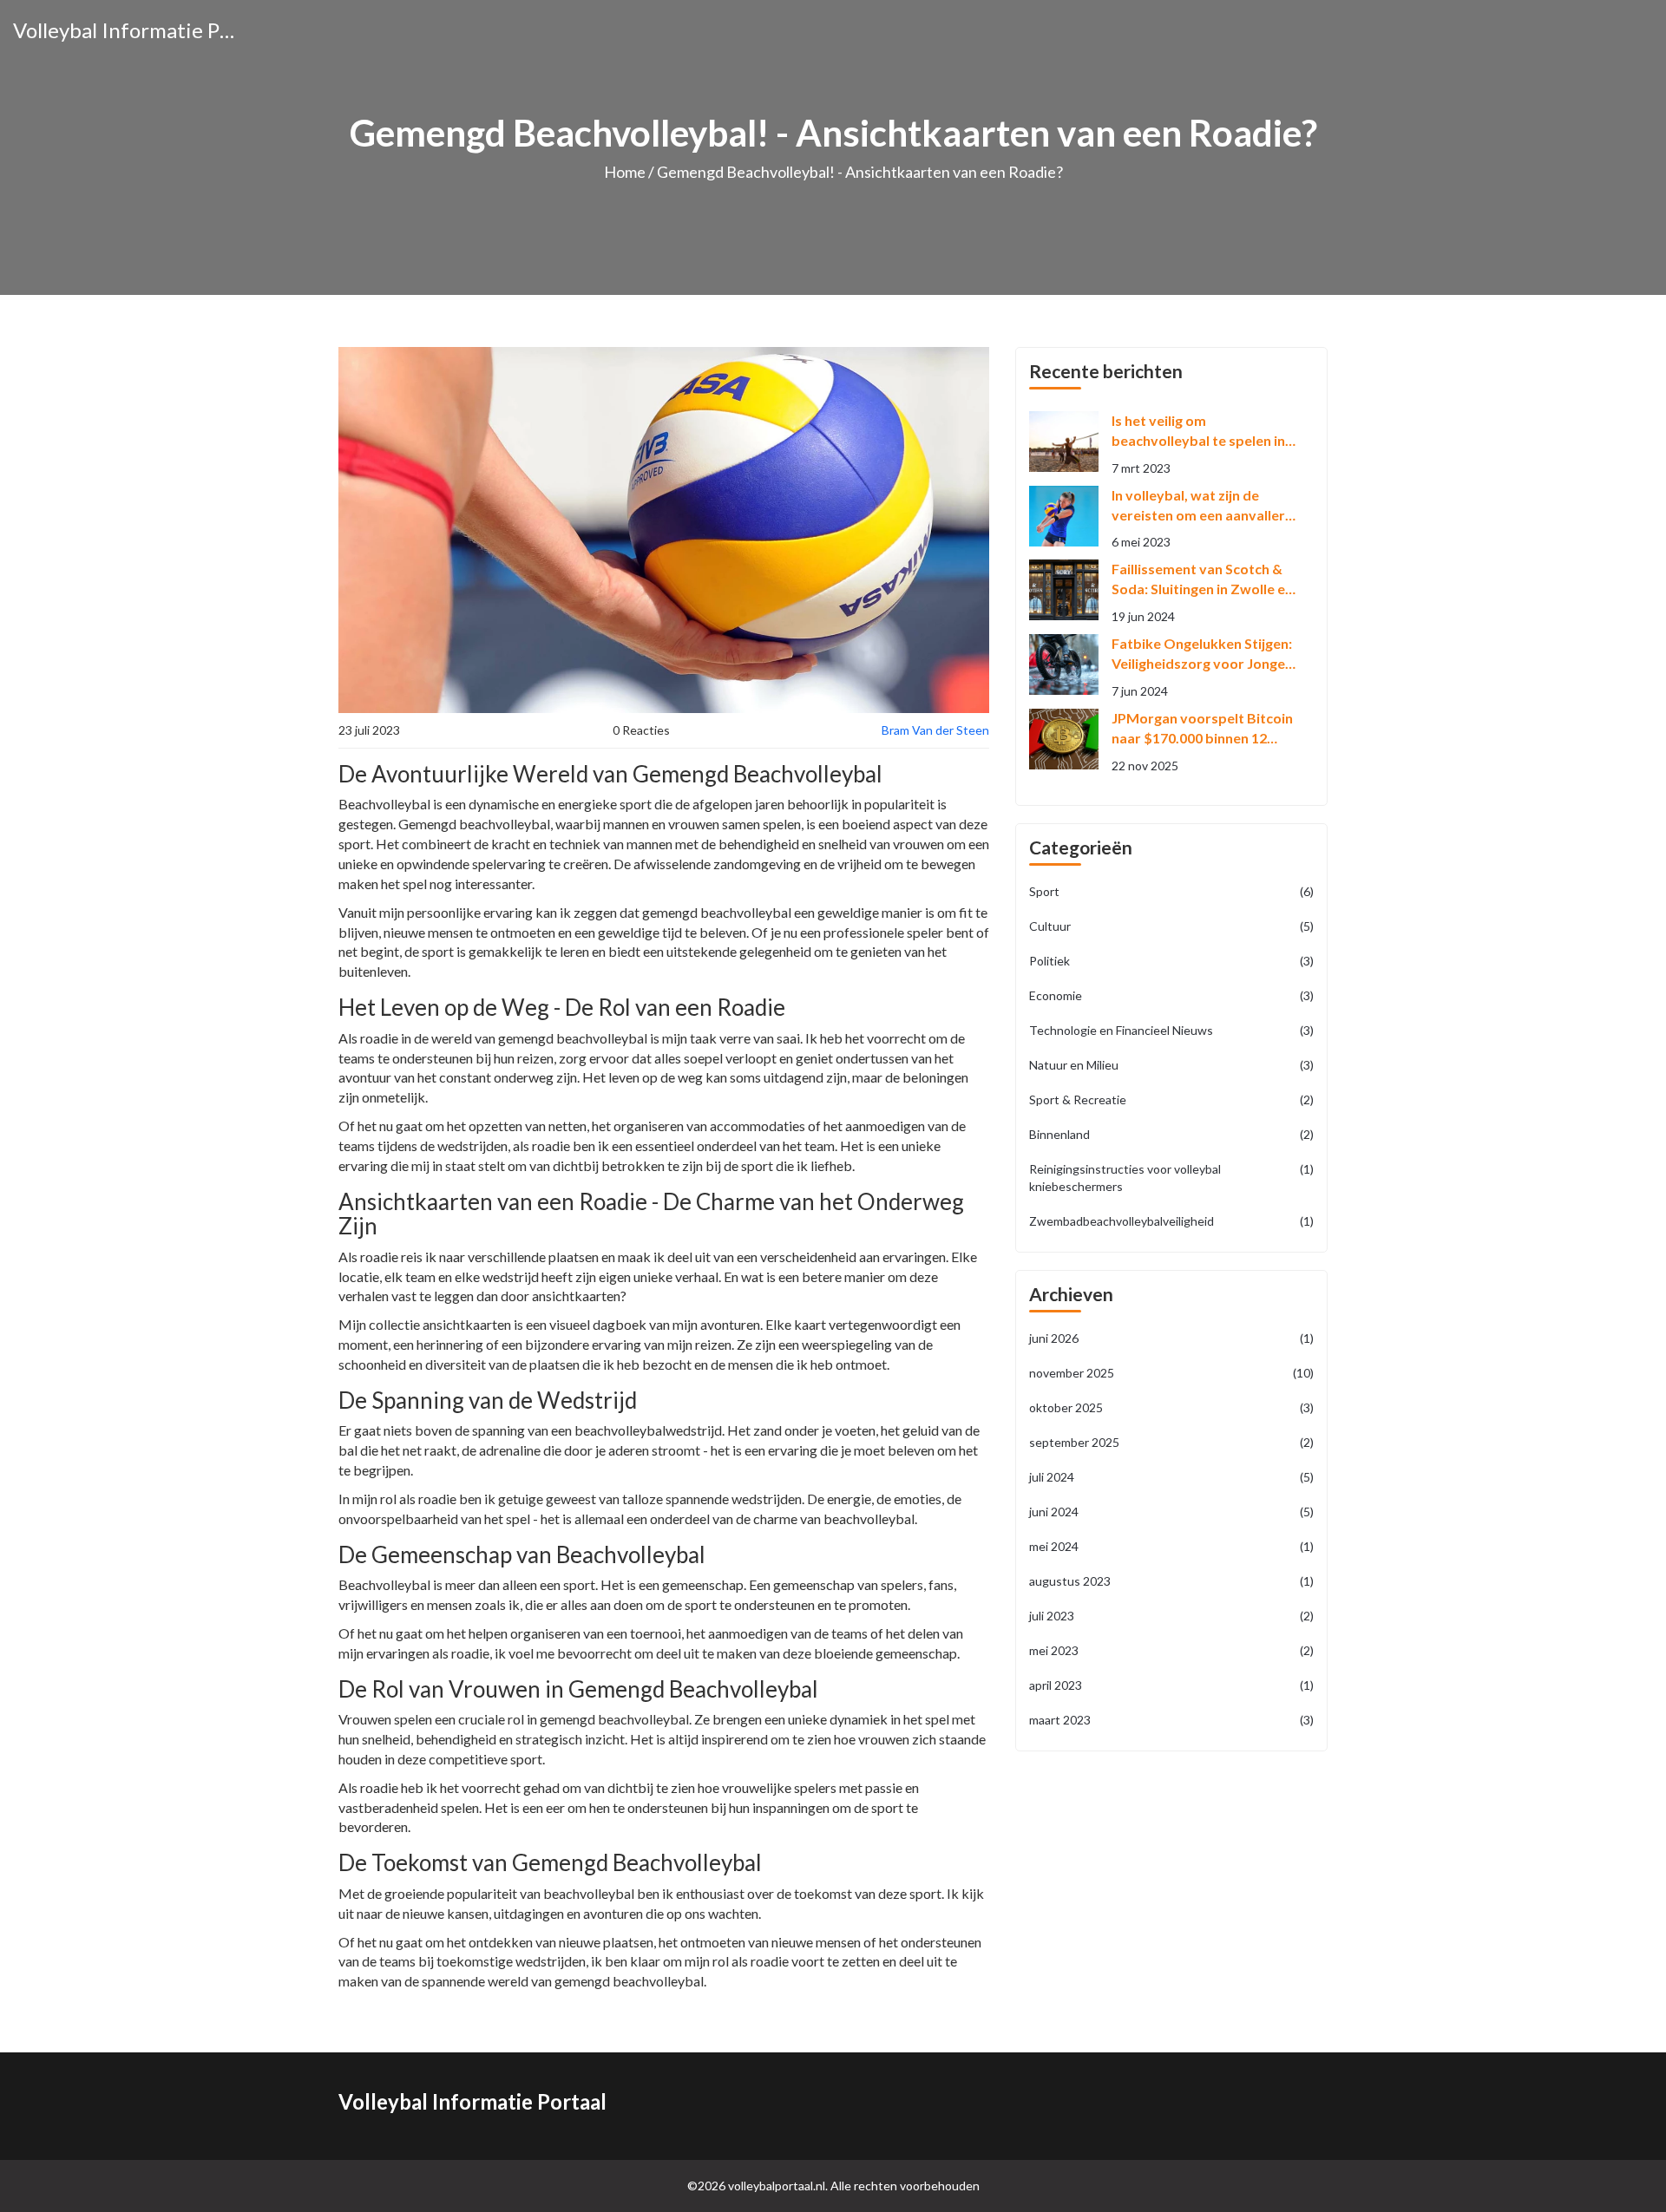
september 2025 (1171, 1442)
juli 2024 (1171, 1477)
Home (625, 172)
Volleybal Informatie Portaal (126, 30)
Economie (1171, 995)
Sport (1171, 891)
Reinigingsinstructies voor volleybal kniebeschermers (1171, 1178)
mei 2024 (1171, 1546)
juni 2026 (1171, 1338)
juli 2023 (1171, 1616)
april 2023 (1171, 1685)
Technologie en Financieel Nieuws (1171, 1030)
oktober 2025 (1171, 1407)
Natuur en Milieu (1171, 1065)
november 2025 (1171, 1373)
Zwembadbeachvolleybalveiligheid (1171, 1221)
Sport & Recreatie (1171, 1099)
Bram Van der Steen (935, 730)
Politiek (1171, 961)
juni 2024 (1171, 1512)
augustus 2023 (1171, 1581)
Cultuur (1171, 926)
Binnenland (1171, 1134)
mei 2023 (1171, 1650)
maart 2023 (1171, 1720)
